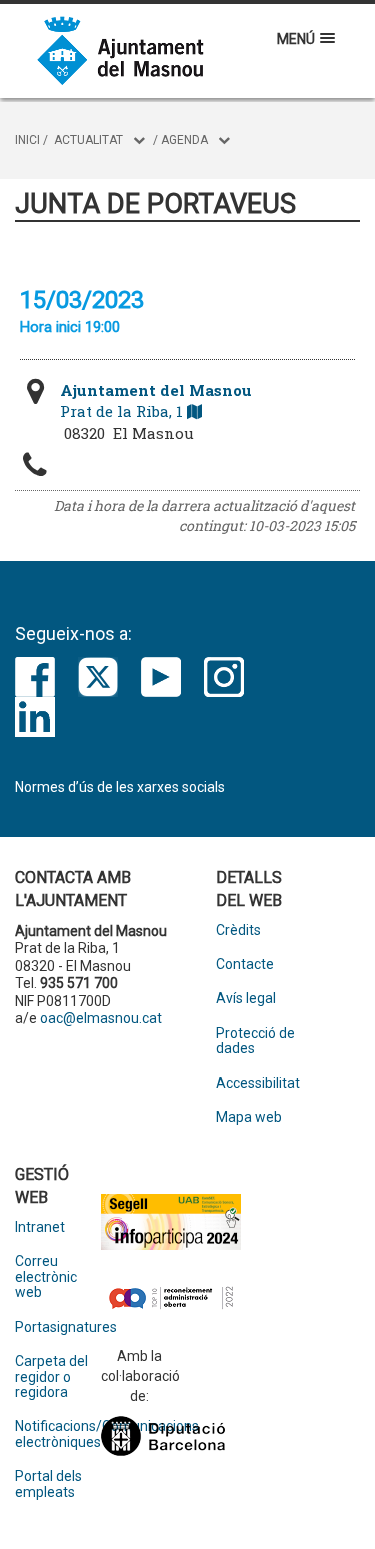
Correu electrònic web (46, 1277)
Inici (27, 140)
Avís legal (246, 998)
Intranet (40, 1227)
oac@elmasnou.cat (101, 1018)
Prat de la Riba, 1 (156, 400)
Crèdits (238, 930)
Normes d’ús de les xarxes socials (120, 787)
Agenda (184, 140)
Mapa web (249, 1117)
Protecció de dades (255, 1041)
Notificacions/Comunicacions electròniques (58, 1434)
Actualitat (88, 140)
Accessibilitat (258, 1083)
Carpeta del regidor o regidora (51, 1377)
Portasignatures (58, 1327)
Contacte (245, 964)
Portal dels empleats (48, 1484)
